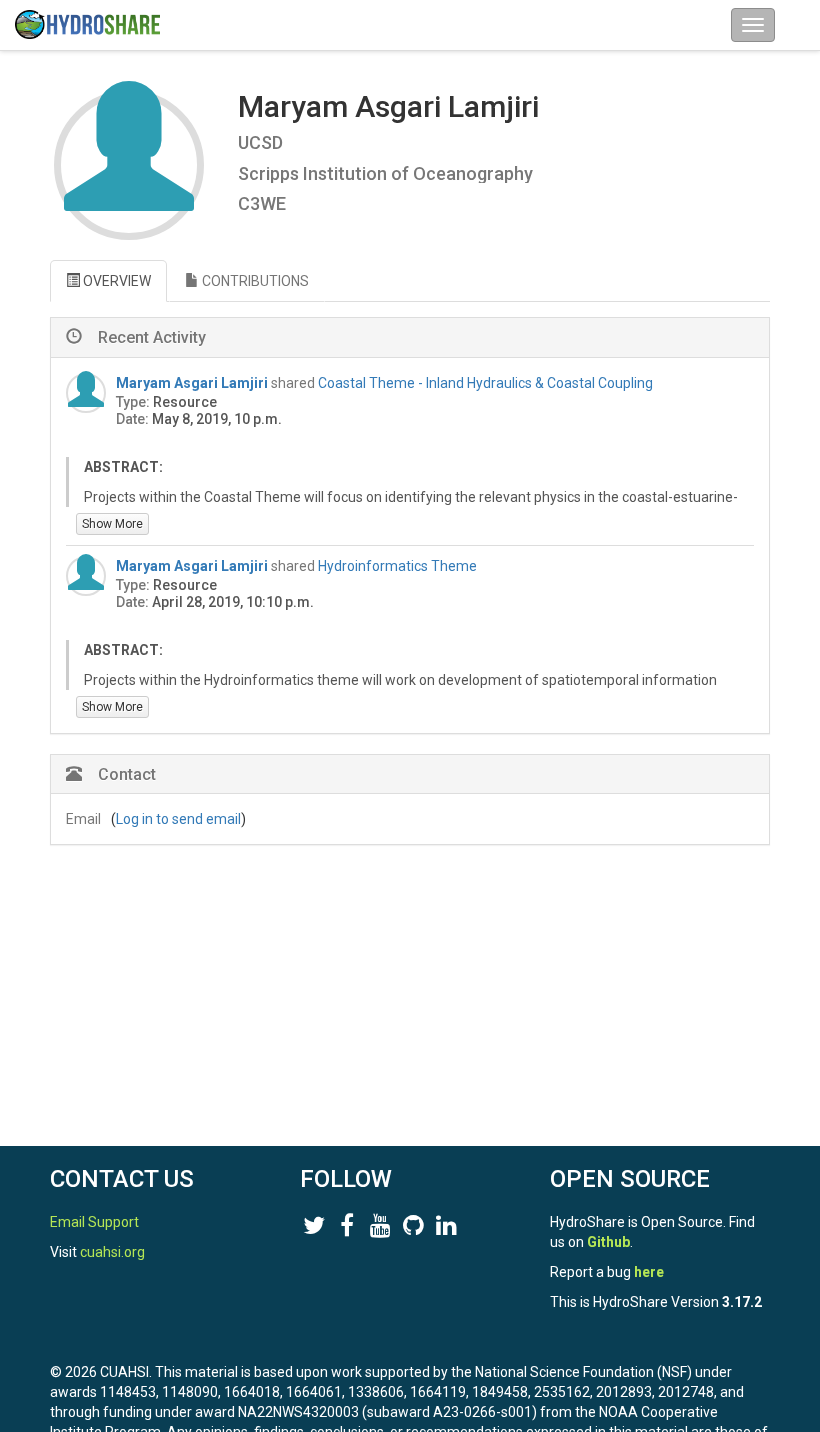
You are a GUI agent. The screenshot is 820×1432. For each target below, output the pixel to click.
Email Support (94, 1222)
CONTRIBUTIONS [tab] (254, 281)
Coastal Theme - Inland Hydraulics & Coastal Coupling (485, 383)
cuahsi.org (112, 1252)
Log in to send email (178, 819)
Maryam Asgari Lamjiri (192, 383)
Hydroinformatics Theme (397, 566)
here (649, 1272)
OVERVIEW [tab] (115, 281)
